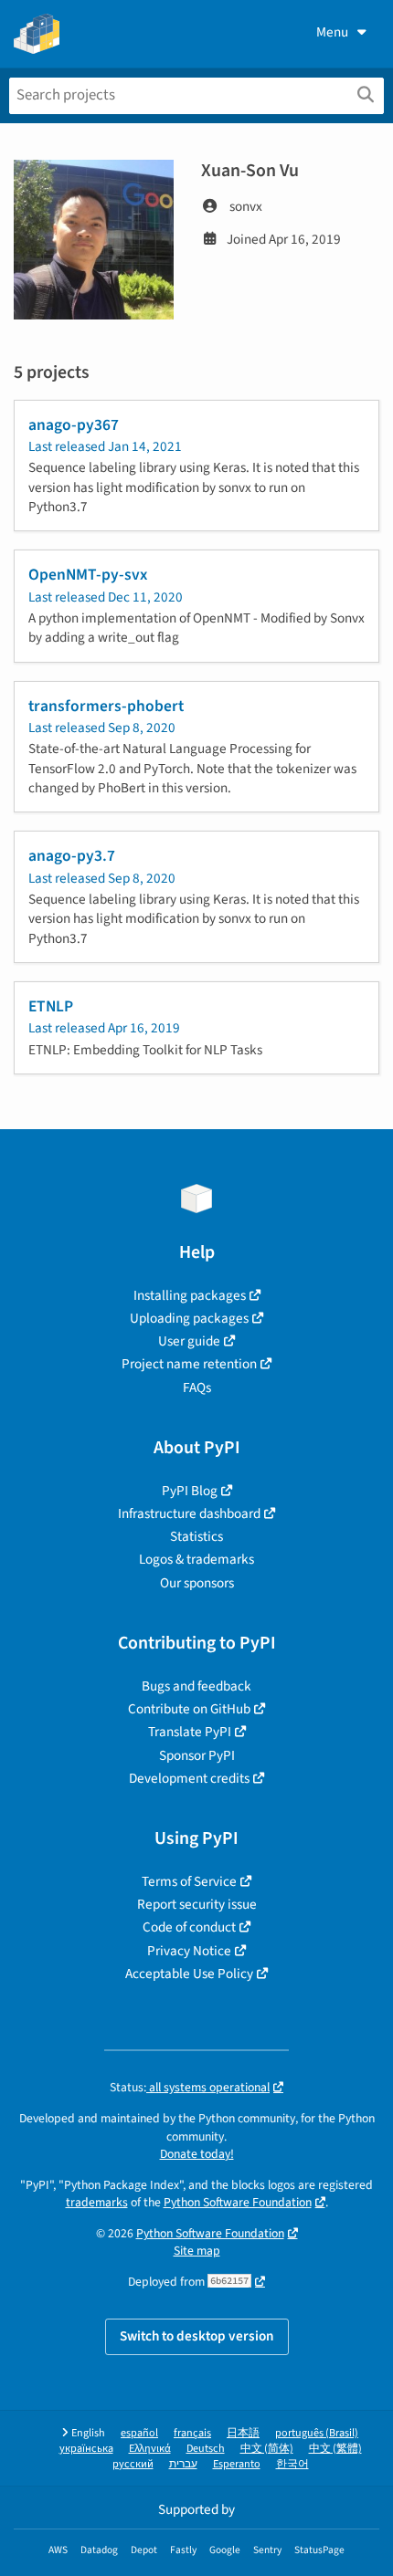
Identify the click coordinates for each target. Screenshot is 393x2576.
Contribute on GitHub (189, 1709)
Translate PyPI (190, 1732)
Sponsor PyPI (197, 1755)
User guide (189, 1341)
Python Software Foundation (238, 2202)
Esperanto (237, 2464)
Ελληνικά (150, 2449)
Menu (332, 32)
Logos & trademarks (196, 1559)
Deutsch (206, 2449)
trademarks (97, 2202)
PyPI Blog (190, 1491)
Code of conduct (189, 1927)
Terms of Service (189, 1881)
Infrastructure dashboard (189, 1513)
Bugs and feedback (196, 1686)
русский (133, 2464)
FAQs (197, 1387)
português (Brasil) (317, 2433)
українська (86, 2449)
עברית (183, 2464)
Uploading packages (189, 1318)
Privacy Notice (189, 1951)
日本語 (243, 2433)
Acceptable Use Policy (189, 1974)
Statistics (196, 1536)
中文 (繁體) (335, 2449)
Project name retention (189, 1364)
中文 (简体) (267, 2449)
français (192, 2433)
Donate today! (197, 2154)
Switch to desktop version (197, 2336)
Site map (197, 2251)
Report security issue (197, 1904)
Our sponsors (197, 1583)
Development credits (189, 1778)
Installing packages (190, 1295)
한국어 (292, 2464)
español (139, 2433)
